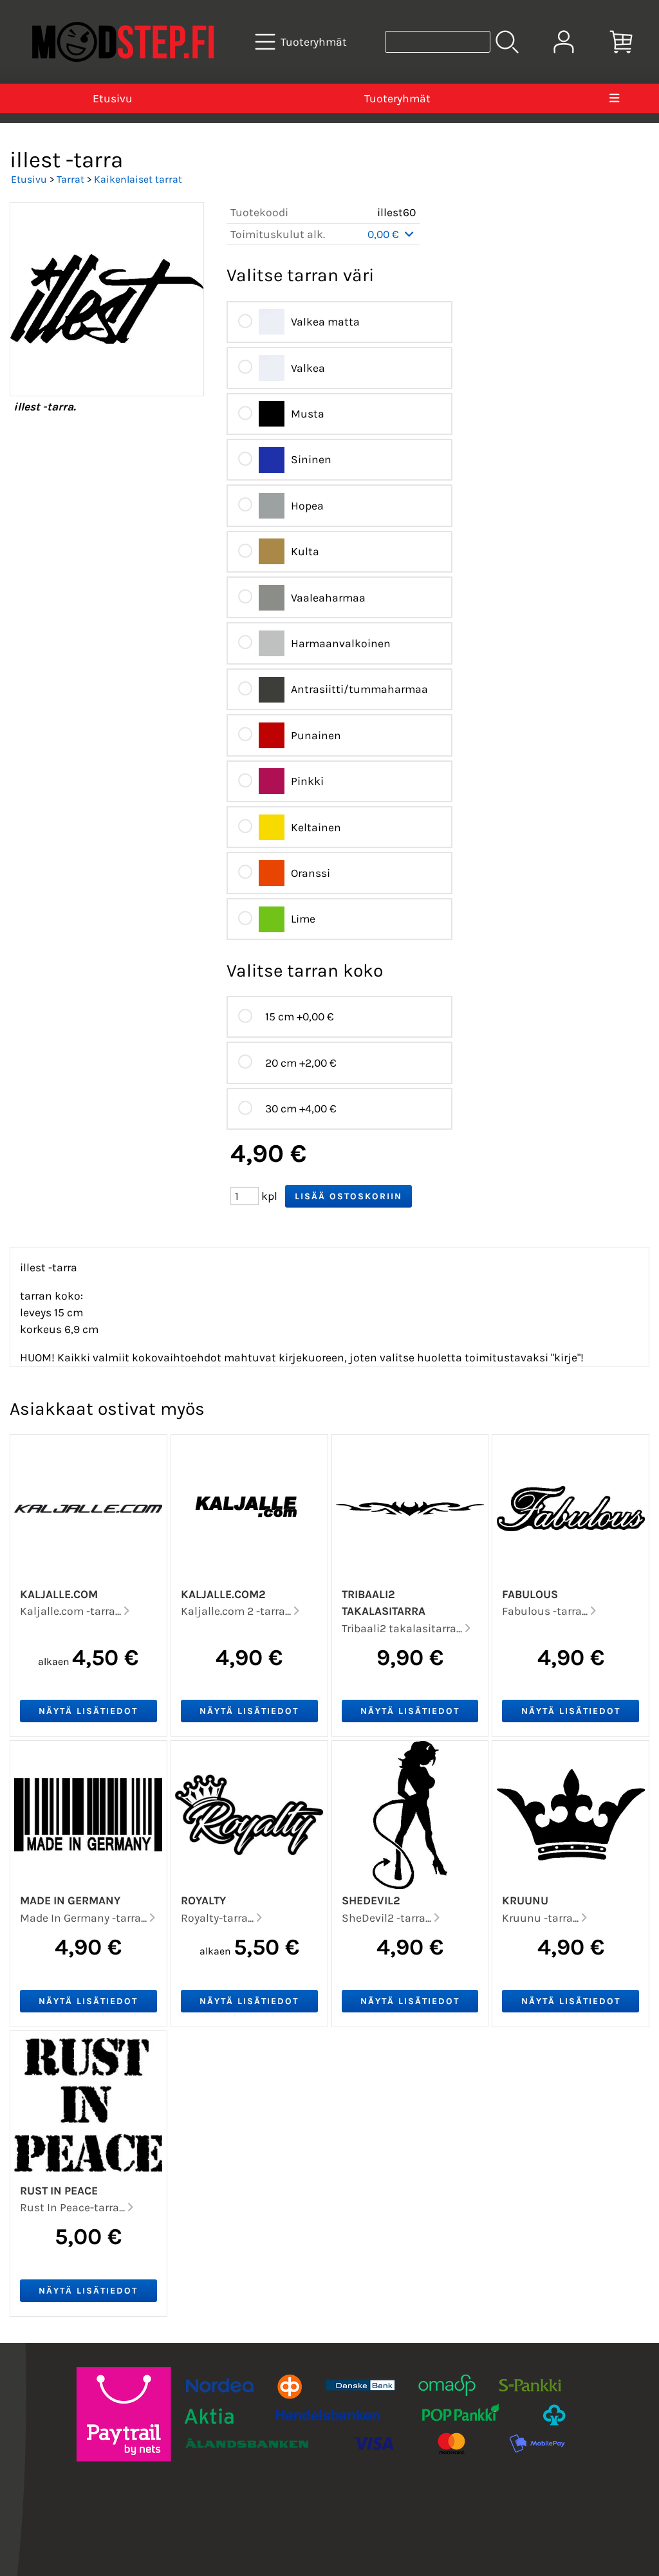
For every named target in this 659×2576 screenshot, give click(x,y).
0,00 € (385, 234)
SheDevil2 (371, 1900)
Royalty (203, 1900)
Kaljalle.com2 (223, 1594)
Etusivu (113, 98)
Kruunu (525, 1900)
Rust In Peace (59, 2191)
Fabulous (530, 1594)
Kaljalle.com (59, 1594)
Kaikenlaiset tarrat (138, 179)
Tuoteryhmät (397, 98)
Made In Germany (70, 1900)
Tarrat (70, 179)
